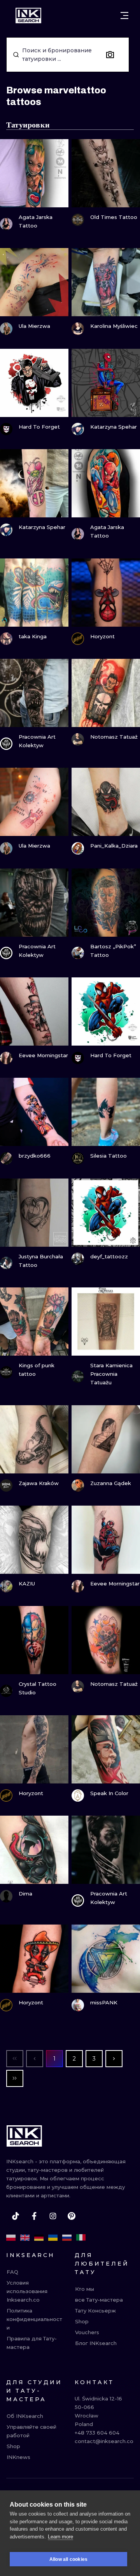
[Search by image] (110, 55)
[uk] (53, 2238)
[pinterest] (72, 2216)
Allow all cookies (68, 2559)
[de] (39, 2238)
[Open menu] (124, 16)
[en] (25, 2238)
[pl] (11, 2238)
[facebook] (34, 2216)
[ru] (67, 2238)
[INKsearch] (28, 16)
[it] (81, 2238)
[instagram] (53, 2216)
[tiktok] (16, 2216)
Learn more (60, 2537)
